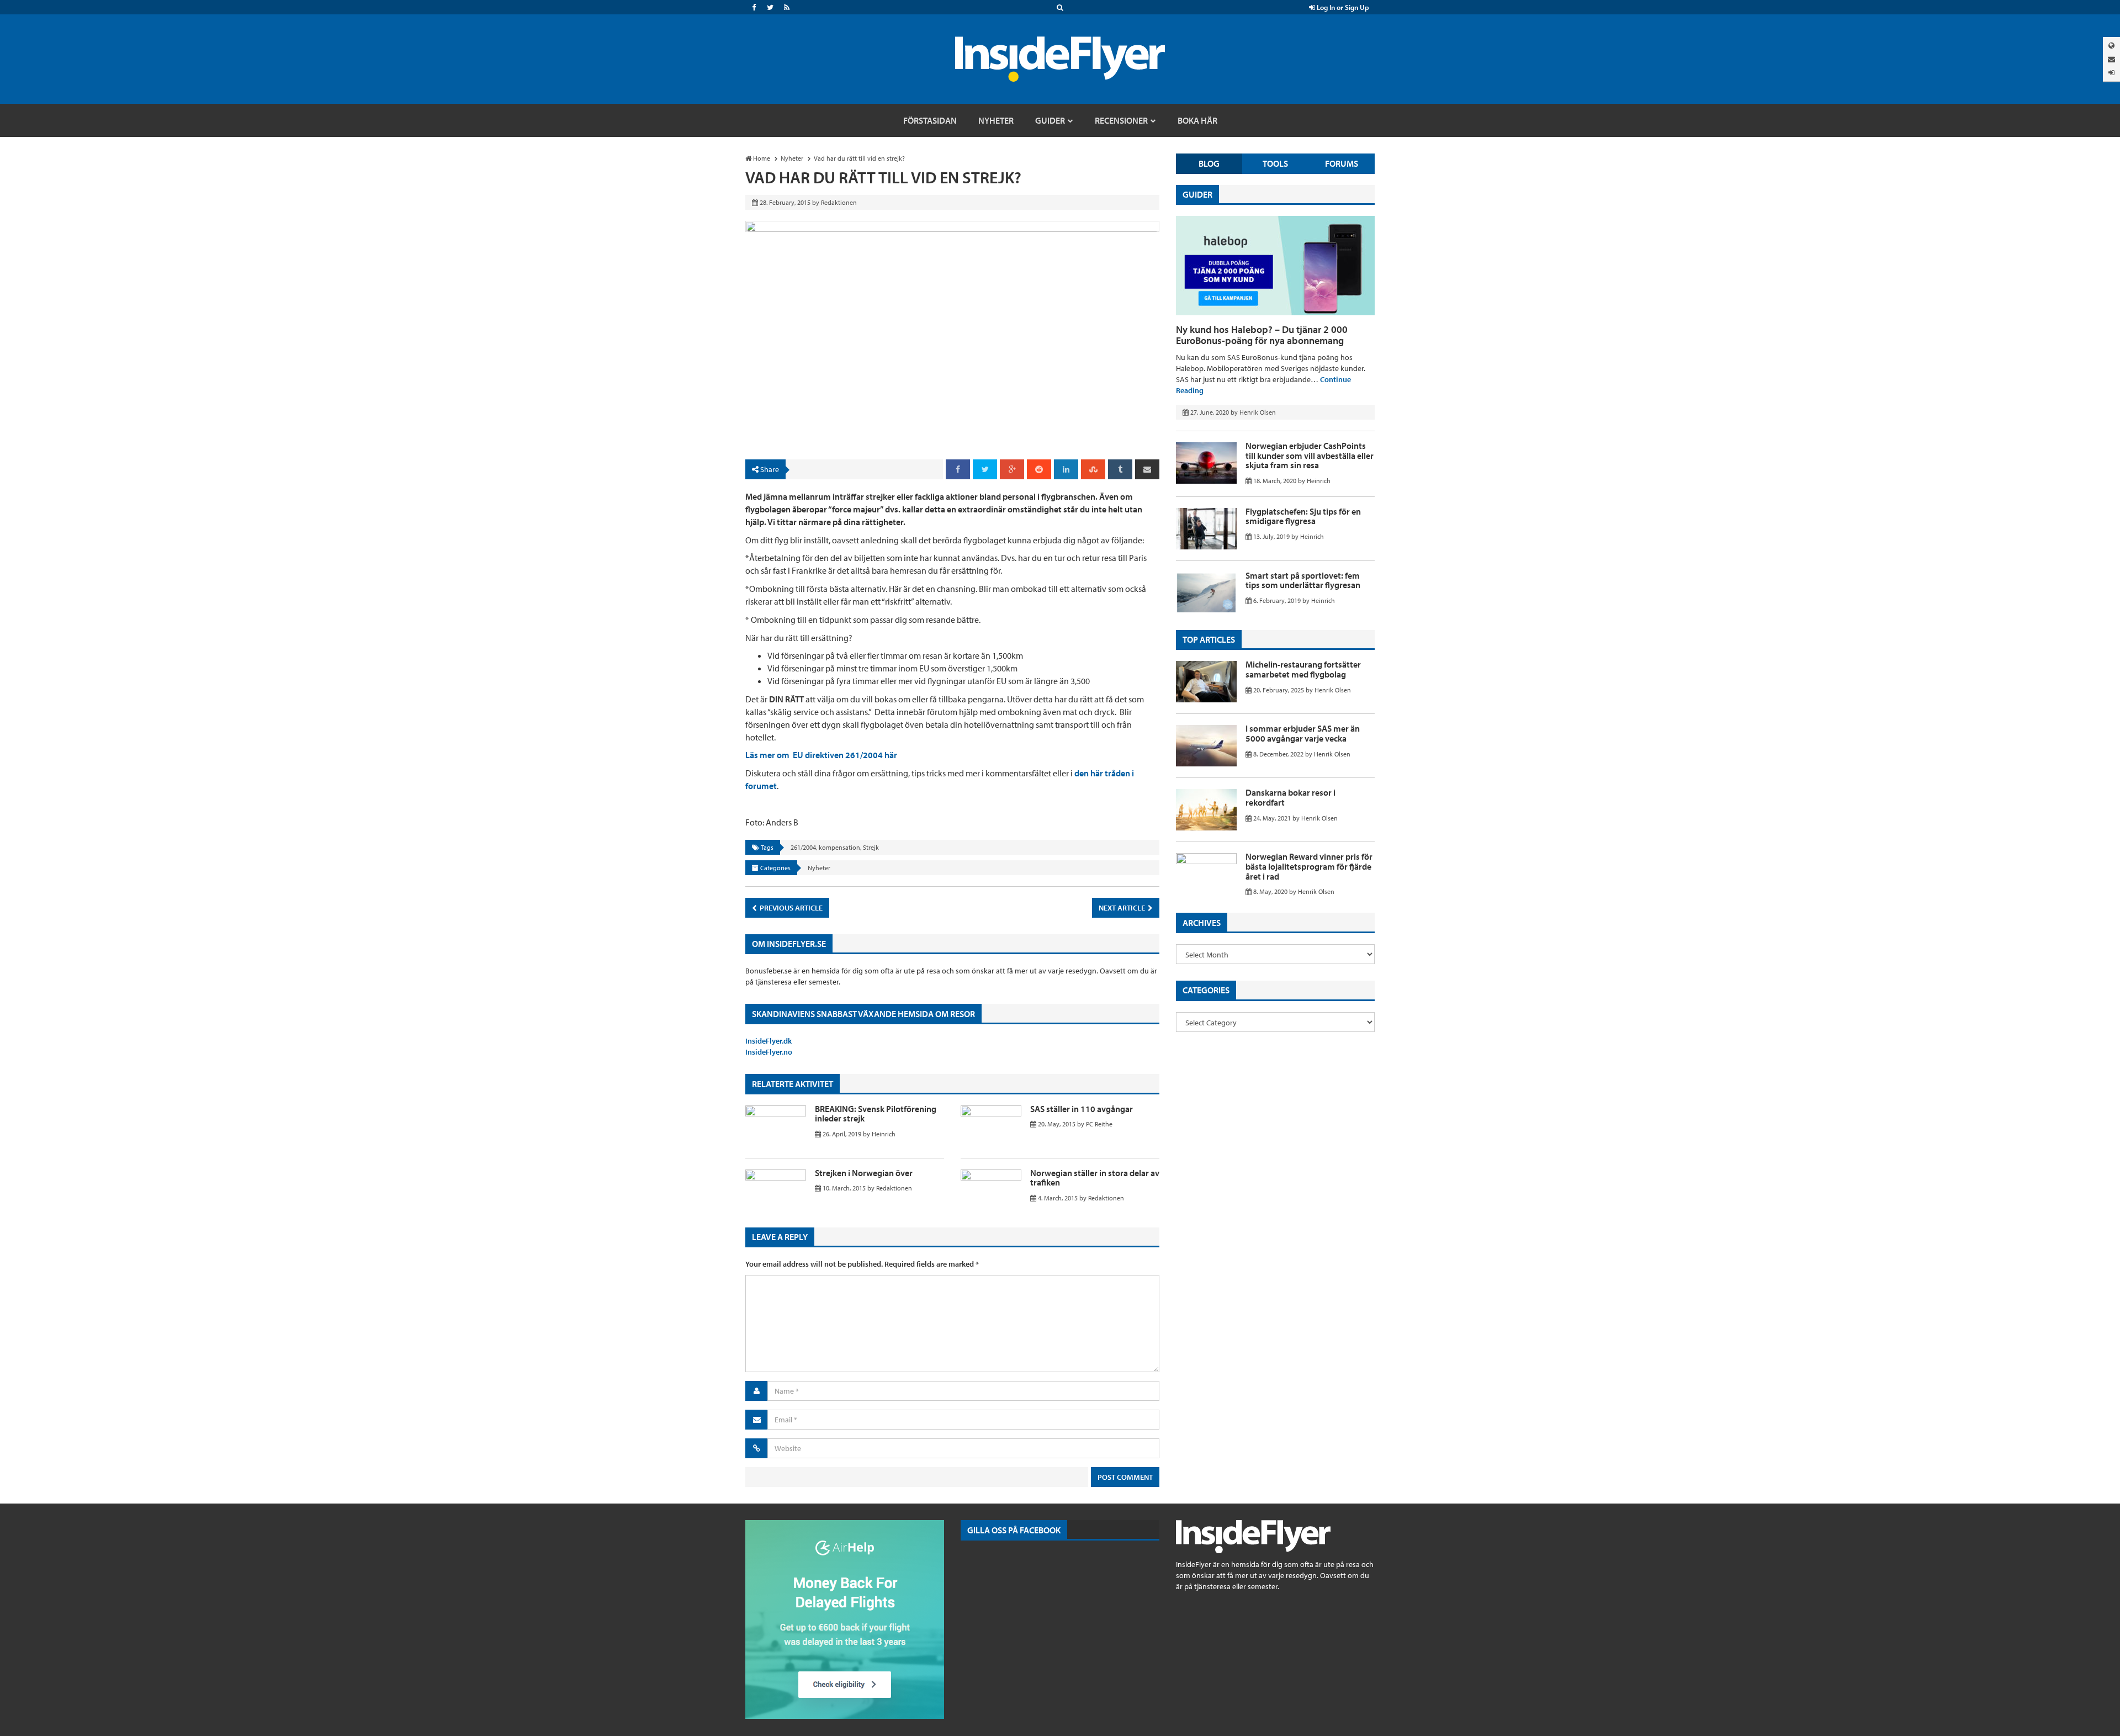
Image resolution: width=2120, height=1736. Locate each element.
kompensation (839, 847)
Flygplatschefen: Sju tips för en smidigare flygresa (1303, 516)
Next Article (1123, 908)
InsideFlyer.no (769, 1052)
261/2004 (803, 847)
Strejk (871, 847)
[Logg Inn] (2111, 73)
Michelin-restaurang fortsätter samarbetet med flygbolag (1303, 669)
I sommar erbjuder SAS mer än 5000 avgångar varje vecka (1303, 733)
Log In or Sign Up (1342, 7)
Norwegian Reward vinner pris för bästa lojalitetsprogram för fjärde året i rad (1309, 866)
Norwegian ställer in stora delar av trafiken (1095, 1178)
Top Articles (1209, 639)
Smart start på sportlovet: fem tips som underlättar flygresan (1303, 580)
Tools (1275, 163)
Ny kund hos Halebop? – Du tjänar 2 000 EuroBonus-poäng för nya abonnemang (1262, 335)
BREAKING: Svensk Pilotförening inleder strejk (876, 1114)
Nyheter (819, 868)
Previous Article (790, 908)
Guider (1197, 194)
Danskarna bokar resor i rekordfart (1290, 797)
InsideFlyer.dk (768, 1041)
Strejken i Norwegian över (864, 1173)
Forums (1342, 163)
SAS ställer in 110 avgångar (1082, 1109)
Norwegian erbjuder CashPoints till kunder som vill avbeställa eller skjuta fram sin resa (1310, 455)
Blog (1209, 163)
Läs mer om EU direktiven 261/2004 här (822, 755)
